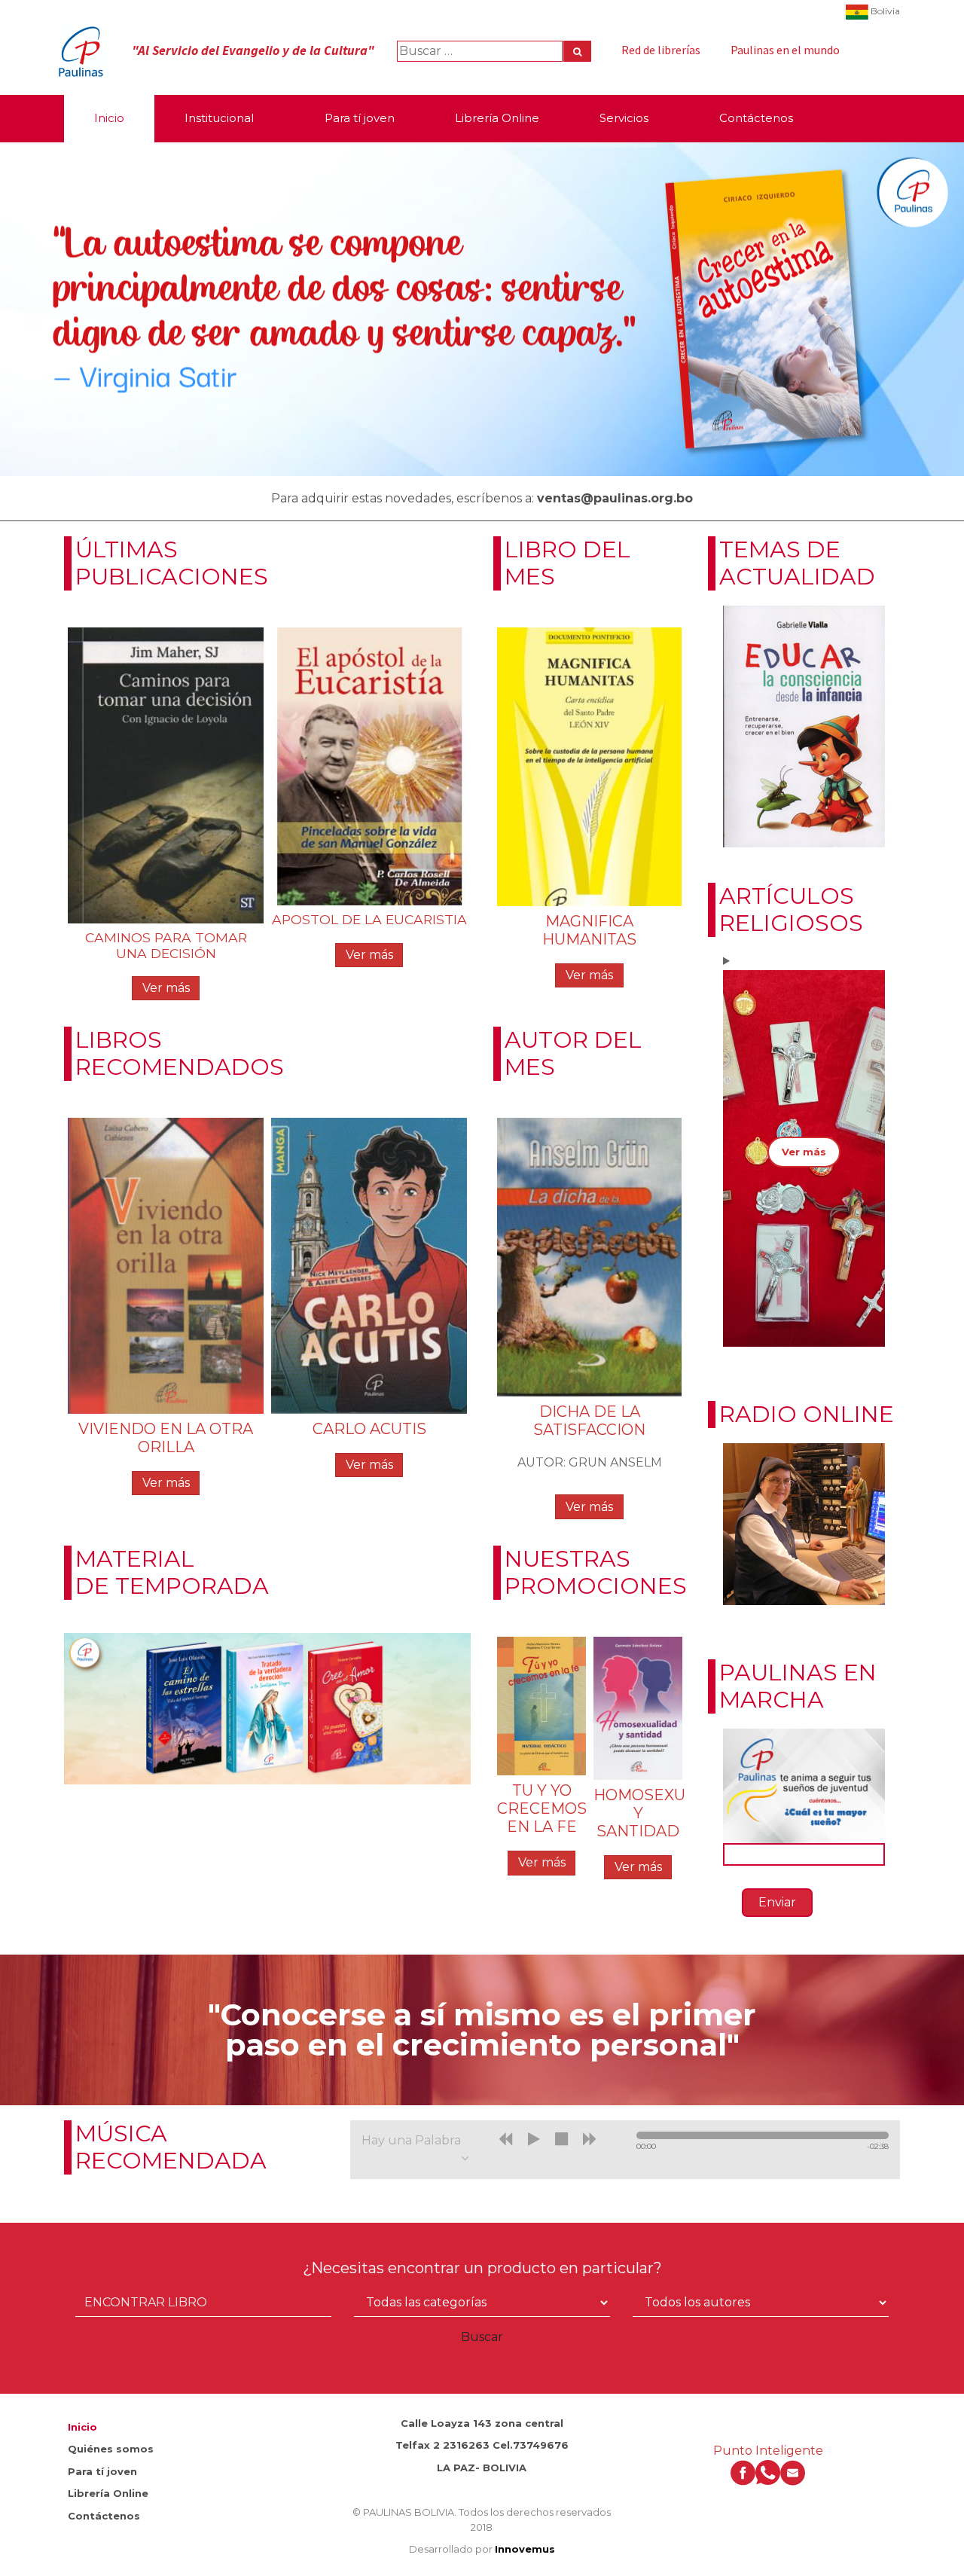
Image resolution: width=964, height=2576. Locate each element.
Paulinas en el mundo (785, 50)
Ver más (166, 988)
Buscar (482, 2337)
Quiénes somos (111, 2449)
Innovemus (525, 2549)
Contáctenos (104, 2516)
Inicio (82, 2427)
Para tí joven (102, 2471)
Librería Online (108, 2493)
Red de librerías (661, 50)
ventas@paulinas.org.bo (615, 498)
